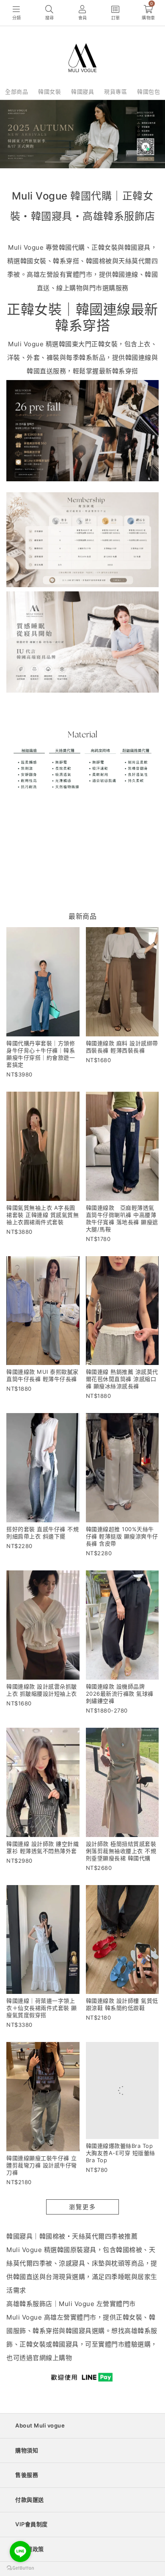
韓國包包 (148, 92)
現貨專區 (115, 92)
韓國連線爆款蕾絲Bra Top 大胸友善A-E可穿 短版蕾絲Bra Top (121, 2165)
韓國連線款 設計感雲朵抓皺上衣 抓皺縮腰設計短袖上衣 (42, 1690)
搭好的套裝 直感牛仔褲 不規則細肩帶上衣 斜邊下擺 (43, 1533)
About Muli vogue (40, 2425)
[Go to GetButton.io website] (20, 2568)
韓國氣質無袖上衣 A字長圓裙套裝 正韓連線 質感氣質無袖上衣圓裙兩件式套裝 (43, 1215)
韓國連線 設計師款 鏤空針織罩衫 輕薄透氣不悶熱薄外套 (43, 1847)
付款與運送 (30, 2500)
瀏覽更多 (82, 2207)
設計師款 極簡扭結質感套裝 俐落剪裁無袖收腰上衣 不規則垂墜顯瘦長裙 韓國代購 (121, 1851)
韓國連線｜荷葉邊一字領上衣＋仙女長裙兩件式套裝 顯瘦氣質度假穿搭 (42, 2008)
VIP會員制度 (32, 2524)
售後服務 (27, 2475)
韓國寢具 (82, 92)
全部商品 (16, 92)
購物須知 (27, 2450)
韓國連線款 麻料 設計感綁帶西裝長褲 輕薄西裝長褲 (122, 1047)
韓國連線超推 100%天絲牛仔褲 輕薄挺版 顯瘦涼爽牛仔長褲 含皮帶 (122, 1536)
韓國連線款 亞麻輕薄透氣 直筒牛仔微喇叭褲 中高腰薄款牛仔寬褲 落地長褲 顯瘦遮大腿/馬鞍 (123, 1218)
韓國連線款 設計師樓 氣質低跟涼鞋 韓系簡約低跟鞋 (122, 2004)
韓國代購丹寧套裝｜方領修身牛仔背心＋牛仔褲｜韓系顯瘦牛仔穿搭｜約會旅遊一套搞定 (41, 1054)
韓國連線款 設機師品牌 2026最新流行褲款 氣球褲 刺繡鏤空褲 (120, 1694)
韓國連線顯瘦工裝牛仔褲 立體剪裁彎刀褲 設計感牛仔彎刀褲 (42, 2165)
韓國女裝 (49, 92)
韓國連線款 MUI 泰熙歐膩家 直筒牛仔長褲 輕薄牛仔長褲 (43, 1375)
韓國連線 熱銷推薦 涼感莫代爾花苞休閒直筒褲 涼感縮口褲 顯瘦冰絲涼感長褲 (122, 1379)
